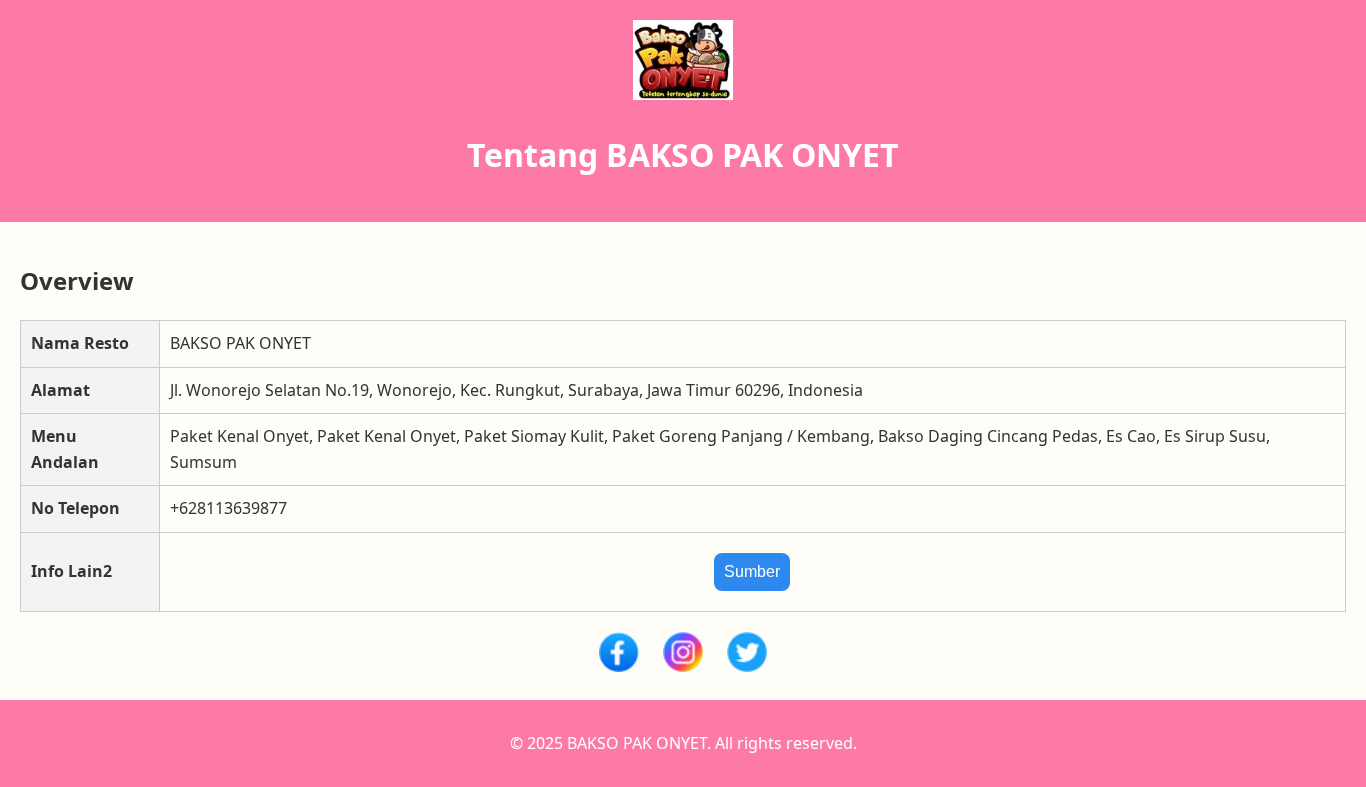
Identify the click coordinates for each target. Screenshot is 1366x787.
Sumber (752, 571)
